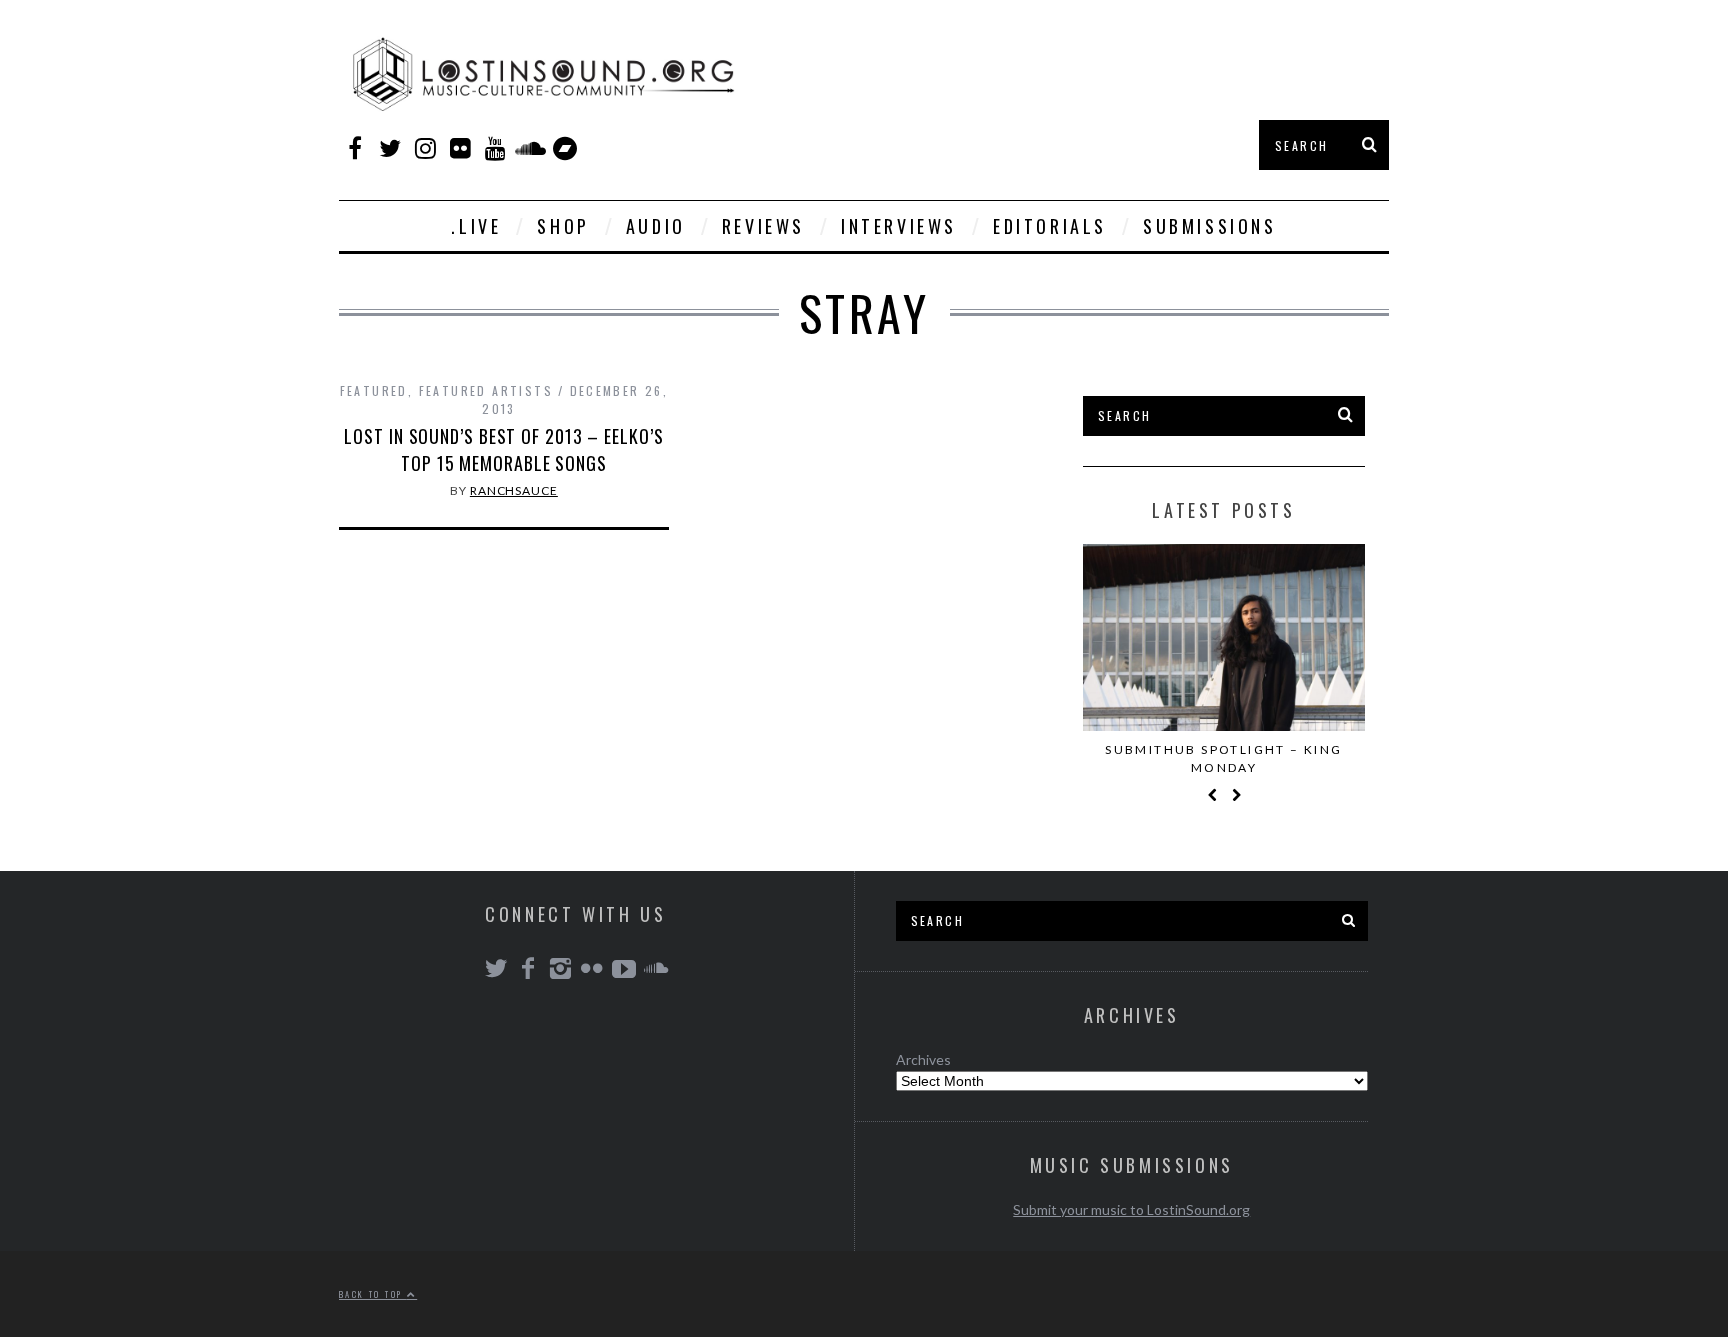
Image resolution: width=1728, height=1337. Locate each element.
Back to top (373, 1294)
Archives (923, 1059)
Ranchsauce (514, 490)
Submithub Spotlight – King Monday (1223, 758)
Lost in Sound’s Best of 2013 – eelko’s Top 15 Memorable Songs (503, 449)
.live (476, 226)
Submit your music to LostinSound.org (1131, 1209)
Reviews (763, 226)
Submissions (1210, 226)
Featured (374, 390)
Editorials (1050, 226)
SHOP (563, 226)
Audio (656, 226)
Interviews (899, 226)
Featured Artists (486, 390)
